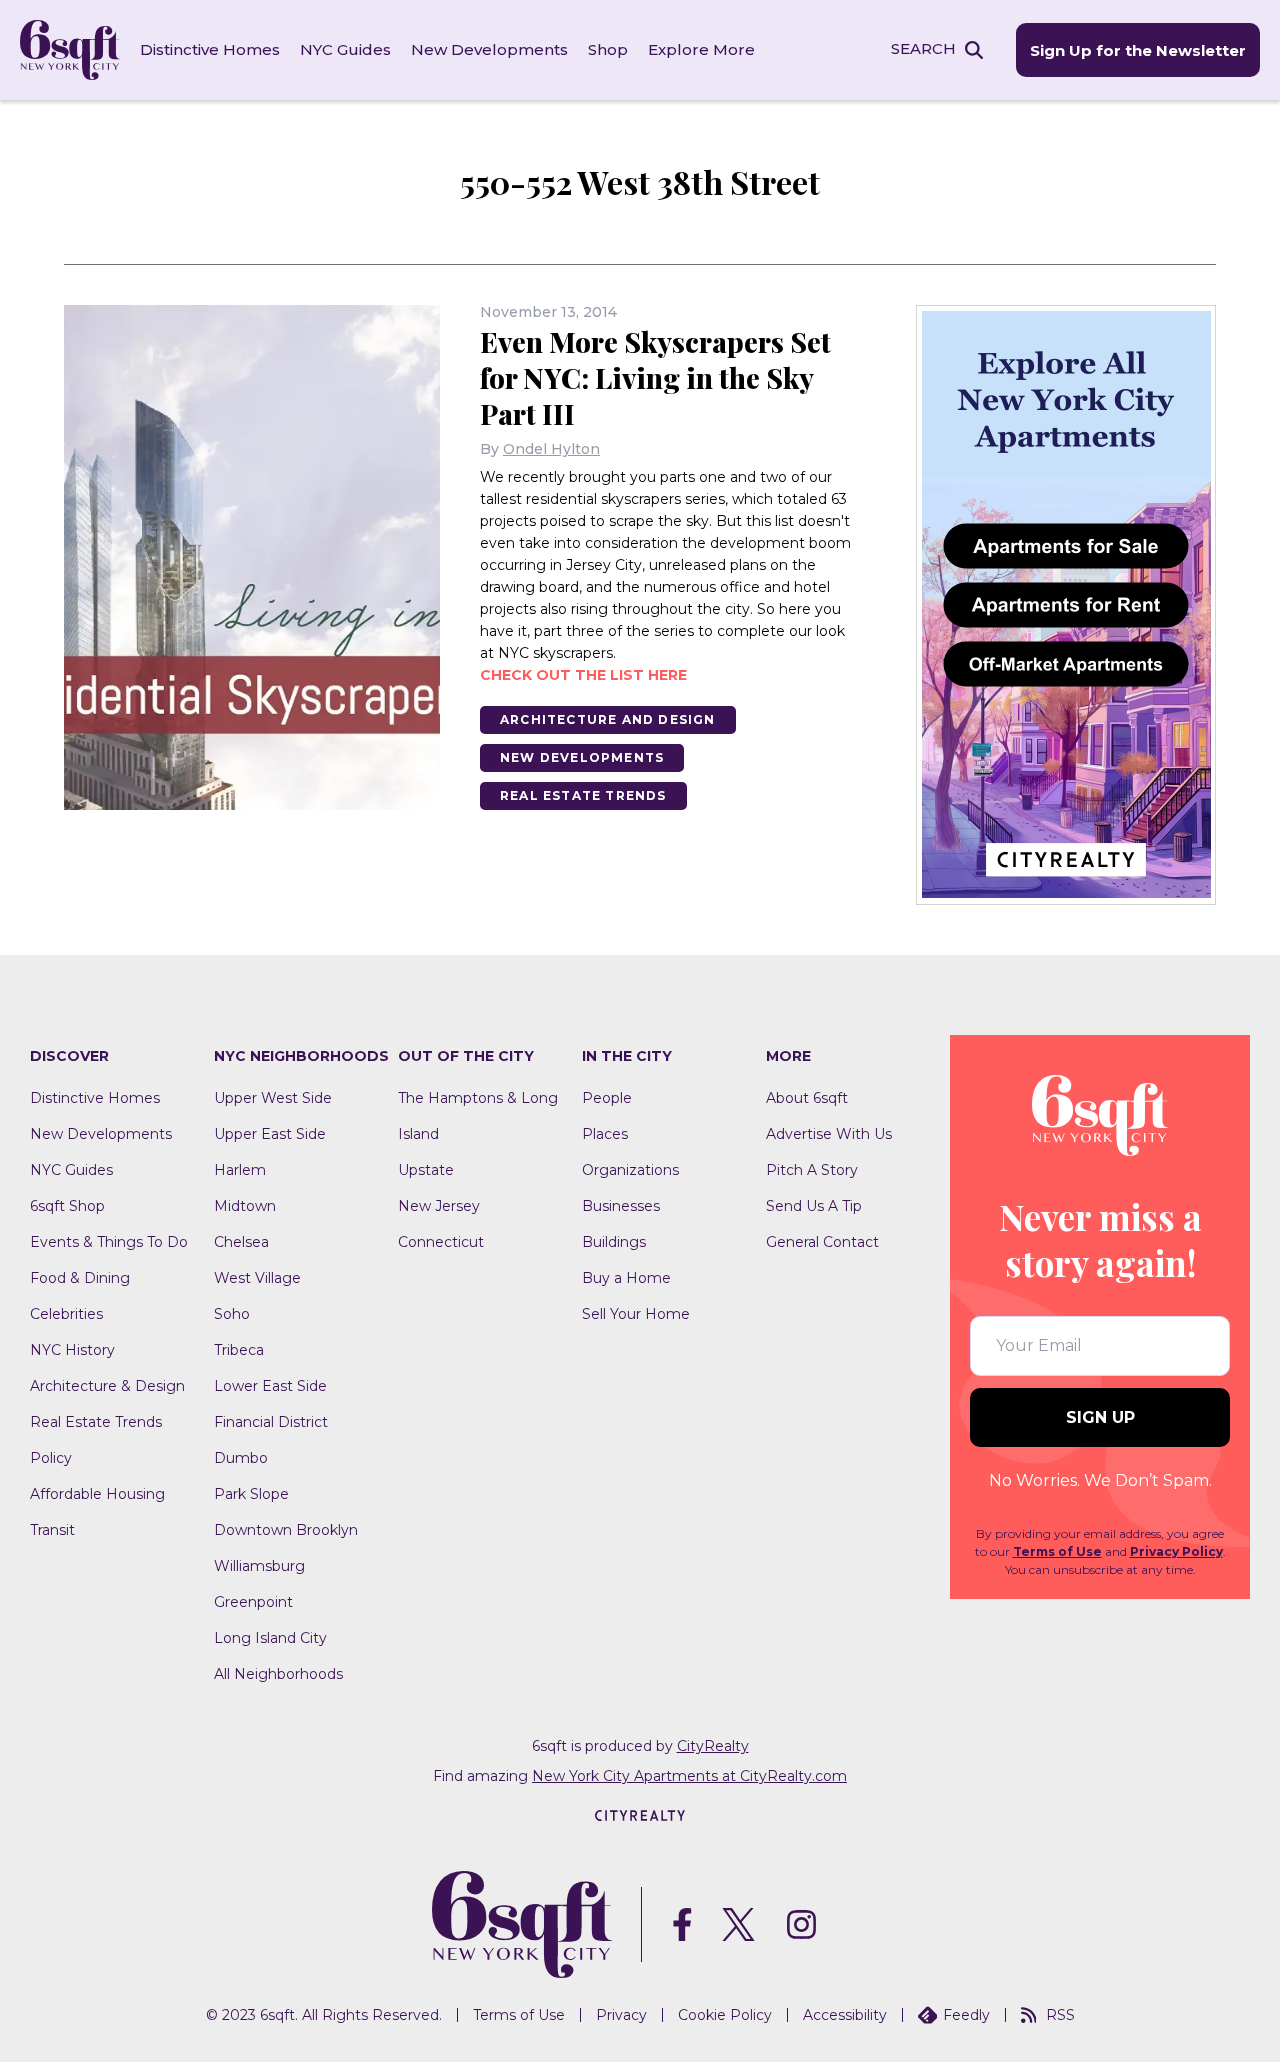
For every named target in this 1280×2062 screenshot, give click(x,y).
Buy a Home (626, 1278)
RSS (1060, 2015)
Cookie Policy (725, 2015)
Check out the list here (583, 675)
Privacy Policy (1176, 1551)
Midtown (245, 1206)
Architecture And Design (608, 719)
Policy (51, 1458)
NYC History (72, 1350)
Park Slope (251, 1494)
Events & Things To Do (109, 1242)
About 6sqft (807, 1098)
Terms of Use (1057, 1551)
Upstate (426, 1170)
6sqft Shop (67, 1206)
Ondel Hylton (551, 449)
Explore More (701, 49)
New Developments (489, 49)
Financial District (271, 1422)
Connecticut (441, 1242)
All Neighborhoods (278, 1674)
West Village (257, 1278)
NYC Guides (345, 49)
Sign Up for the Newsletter (1138, 50)
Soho (232, 1314)
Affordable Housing (97, 1494)
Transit (52, 1530)
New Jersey (439, 1206)
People (607, 1098)
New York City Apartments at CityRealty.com (689, 1776)
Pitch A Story (812, 1170)
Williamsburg (259, 1566)
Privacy (621, 2015)
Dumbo (241, 1458)
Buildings (614, 1242)
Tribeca (239, 1350)
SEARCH (923, 48)
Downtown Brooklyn (286, 1530)
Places (605, 1134)
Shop (608, 49)
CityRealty (713, 1746)
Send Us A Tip (814, 1206)
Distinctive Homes (210, 49)
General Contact (822, 1242)
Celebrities (66, 1314)
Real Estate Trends (583, 795)
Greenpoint (253, 1602)
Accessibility (845, 2015)
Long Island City (270, 1638)
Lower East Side (270, 1386)
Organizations (630, 1170)
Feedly (966, 2015)
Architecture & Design (107, 1386)
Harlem (240, 1170)
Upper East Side (270, 1134)
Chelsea (241, 1242)
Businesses (621, 1206)
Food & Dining (80, 1278)
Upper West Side (273, 1098)
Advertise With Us (829, 1134)
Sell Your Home (636, 1314)
